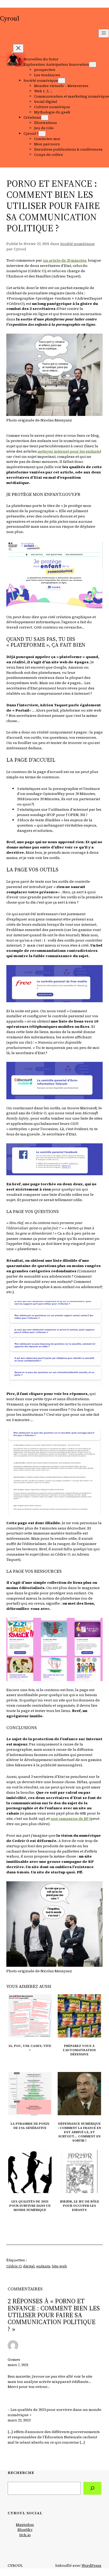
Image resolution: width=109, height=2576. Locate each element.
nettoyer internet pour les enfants (69, 451)
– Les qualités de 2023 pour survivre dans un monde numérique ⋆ (54, 2412)
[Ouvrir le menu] (104, 33)
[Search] (92, 2488)
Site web (59, 2266)
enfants (43, 2266)
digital (29, 2266)
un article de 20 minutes (65, 260)
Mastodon (25, 2525)
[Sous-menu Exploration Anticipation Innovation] (93, 64)
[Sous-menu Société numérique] (62, 81)
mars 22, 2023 (19, 2420)
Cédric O (14, 2266)
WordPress (91, 2565)
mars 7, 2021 (18, 2365)
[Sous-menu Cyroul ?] (42, 134)
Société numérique (78, 244)
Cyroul (10, 18)
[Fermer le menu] (18, 48)
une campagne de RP (70, 1819)
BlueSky (25, 2530)
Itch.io (25, 2535)
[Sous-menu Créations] (45, 117)
